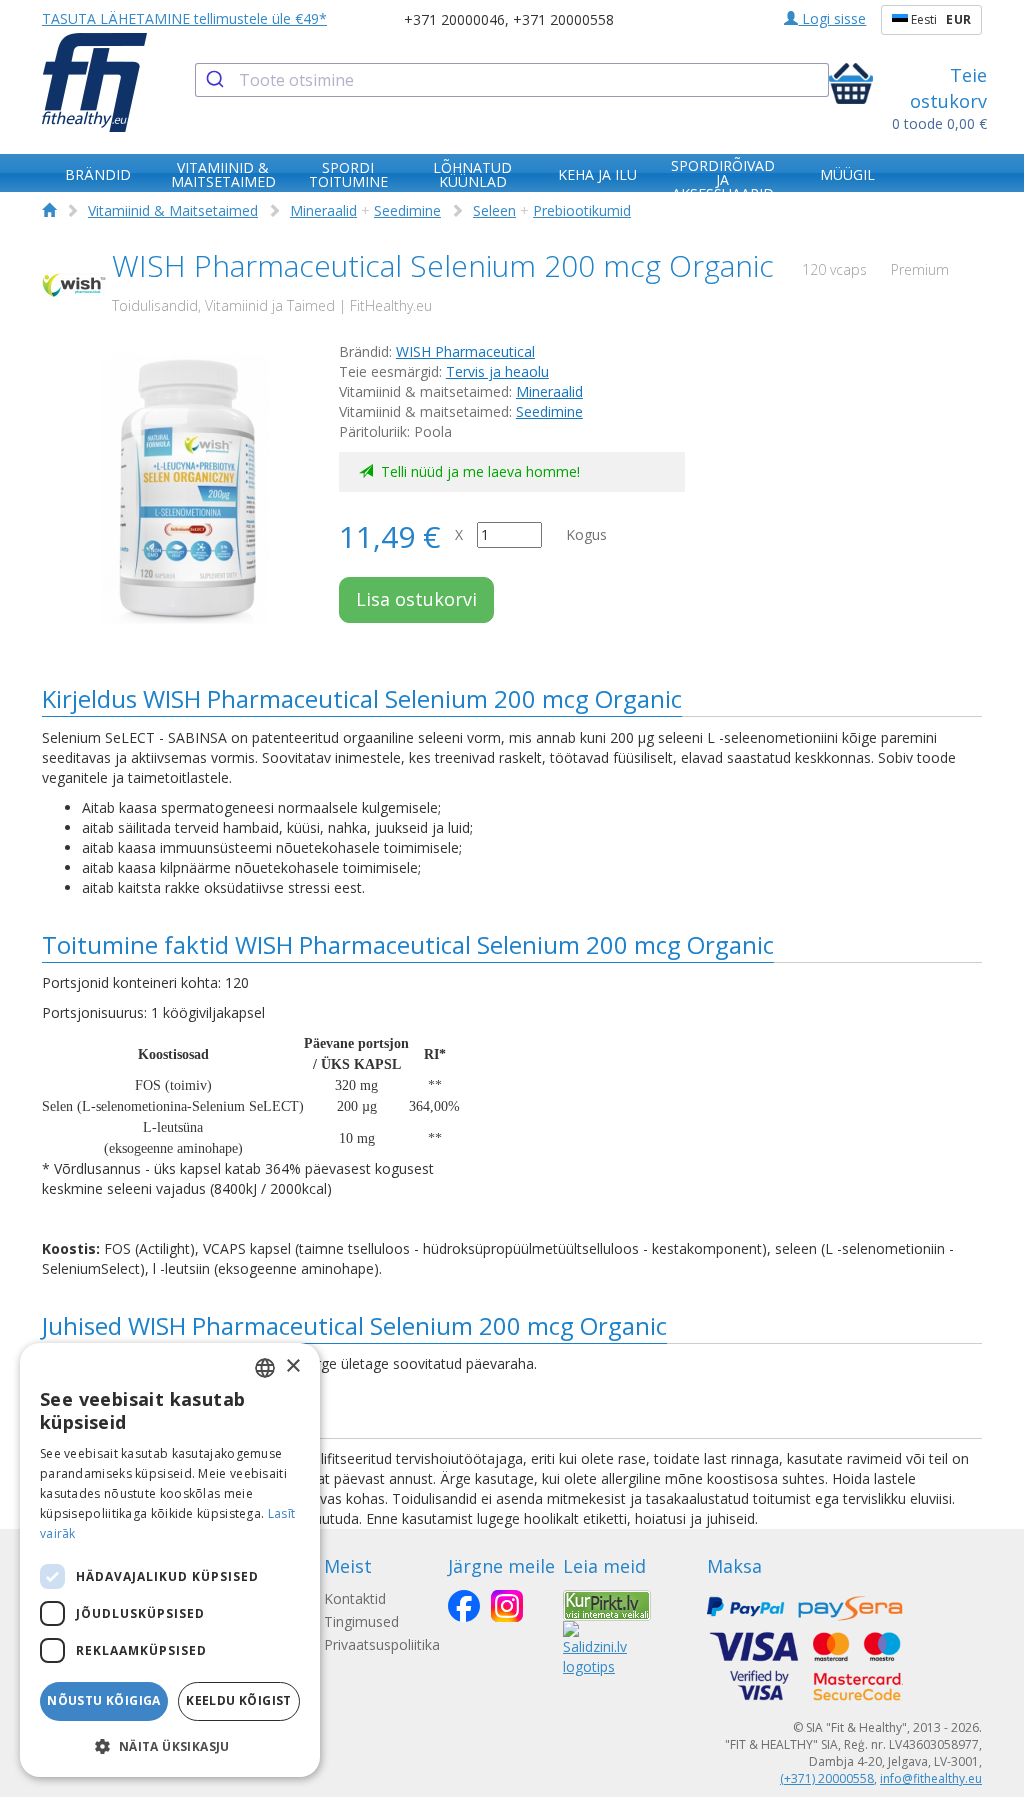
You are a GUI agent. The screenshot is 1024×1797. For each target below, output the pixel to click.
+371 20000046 (454, 19)
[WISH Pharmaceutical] (74, 285)
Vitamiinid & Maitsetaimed (173, 210)
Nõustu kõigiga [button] (104, 1700)
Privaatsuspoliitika (382, 1644)
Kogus (586, 534)
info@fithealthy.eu (931, 1778)
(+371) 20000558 (827, 1778)
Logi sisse (832, 18)
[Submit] (217, 80)
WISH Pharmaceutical (465, 351)
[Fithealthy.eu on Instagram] (507, 1606)
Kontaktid (355, 1598)
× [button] (292, 1366)
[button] (170, 1745)
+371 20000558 (563, 19)
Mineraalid (323, 210)
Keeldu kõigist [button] (239, 1700)
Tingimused (361, 1621)
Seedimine (407, 210)
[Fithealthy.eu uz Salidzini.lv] (595, 1647)
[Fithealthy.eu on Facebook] (464, 1606)
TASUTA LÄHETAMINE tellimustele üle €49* (184, 18)
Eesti (939, 19)
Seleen (494, 210)
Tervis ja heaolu (497, 371)
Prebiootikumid (582, 210)
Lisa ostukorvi (416, 599)
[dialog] (170, 1560)
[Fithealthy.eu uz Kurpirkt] (607, 1603)
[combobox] (511, 80)
